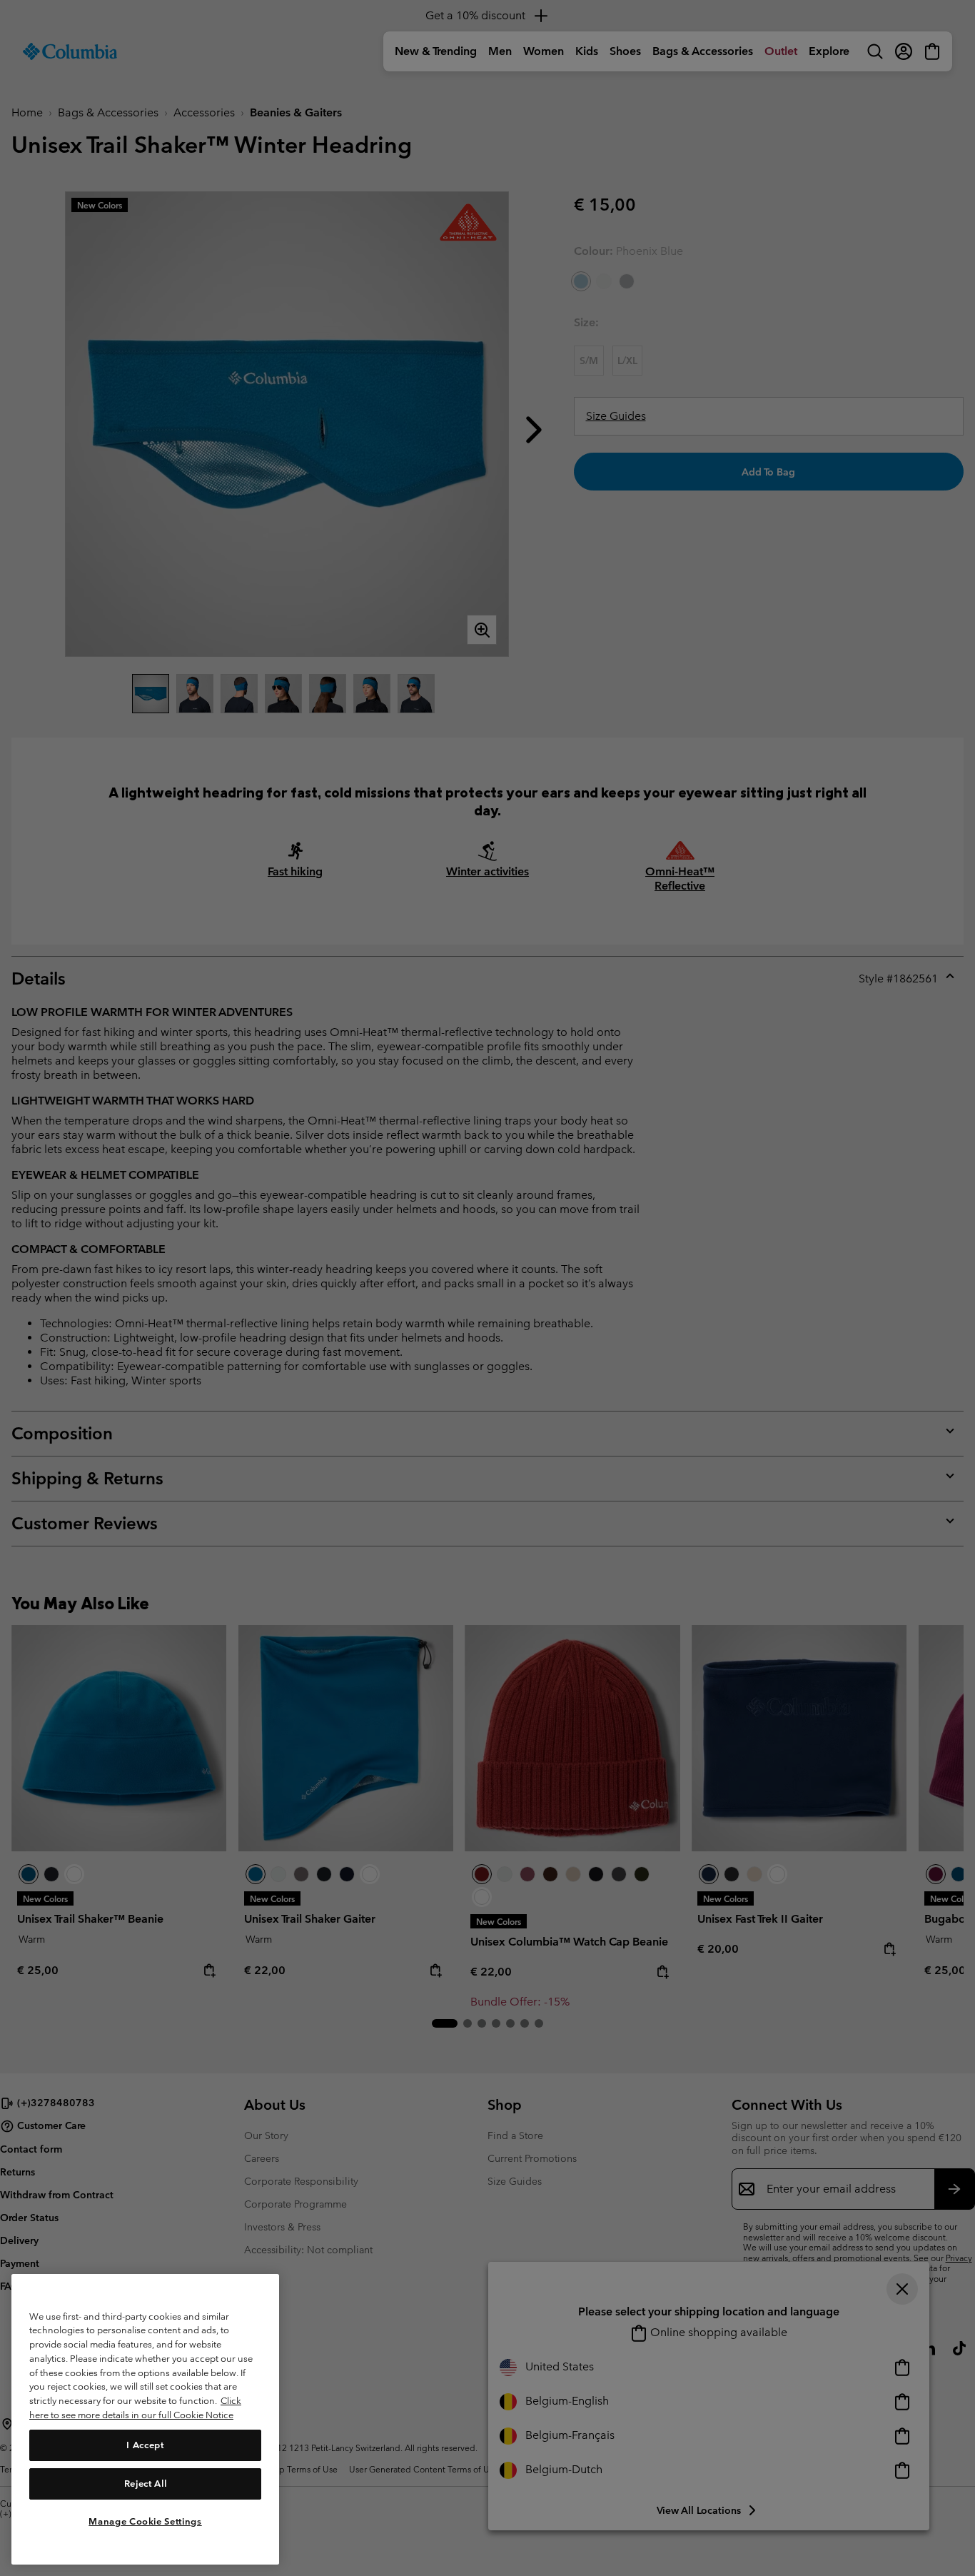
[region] (145, 2419)
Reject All (146, 2483)
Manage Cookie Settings (145, 2521)
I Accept (145, 2444)
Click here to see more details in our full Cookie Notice (135, 2408)
